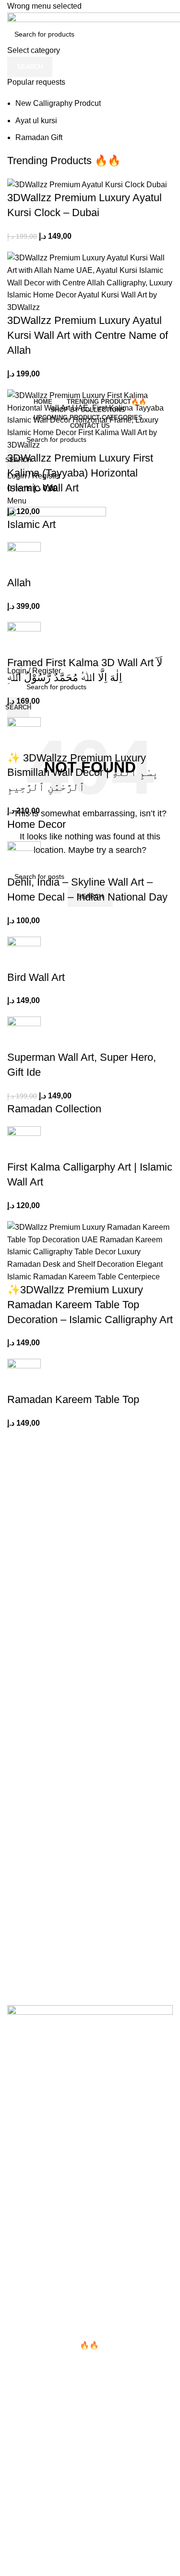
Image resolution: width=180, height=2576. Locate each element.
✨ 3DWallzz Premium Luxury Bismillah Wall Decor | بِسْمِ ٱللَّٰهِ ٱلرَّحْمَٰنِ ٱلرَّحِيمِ (83, 773)
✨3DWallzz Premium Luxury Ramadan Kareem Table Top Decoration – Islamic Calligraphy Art (90, 1305)
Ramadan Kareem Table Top (73, 1399)
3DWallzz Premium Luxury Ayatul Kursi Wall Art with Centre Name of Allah (88, 335)
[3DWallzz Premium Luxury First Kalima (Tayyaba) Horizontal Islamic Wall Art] (90, 419)
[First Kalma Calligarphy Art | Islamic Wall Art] (24, 1142)
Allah (19, 583)
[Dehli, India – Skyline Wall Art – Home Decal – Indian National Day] (24, 858)
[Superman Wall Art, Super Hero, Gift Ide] (24, 1033)
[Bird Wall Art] (24, 953)
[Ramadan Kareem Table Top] (24, 1375)
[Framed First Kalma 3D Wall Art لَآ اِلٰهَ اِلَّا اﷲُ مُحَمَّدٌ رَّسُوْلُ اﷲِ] (24, 638)
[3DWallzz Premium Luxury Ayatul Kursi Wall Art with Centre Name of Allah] (90, 282)
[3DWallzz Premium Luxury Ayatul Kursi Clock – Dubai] (87, 184)
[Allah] (24, 558)
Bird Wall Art (36, 977)
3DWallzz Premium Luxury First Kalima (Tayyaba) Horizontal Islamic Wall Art (80, 473)
